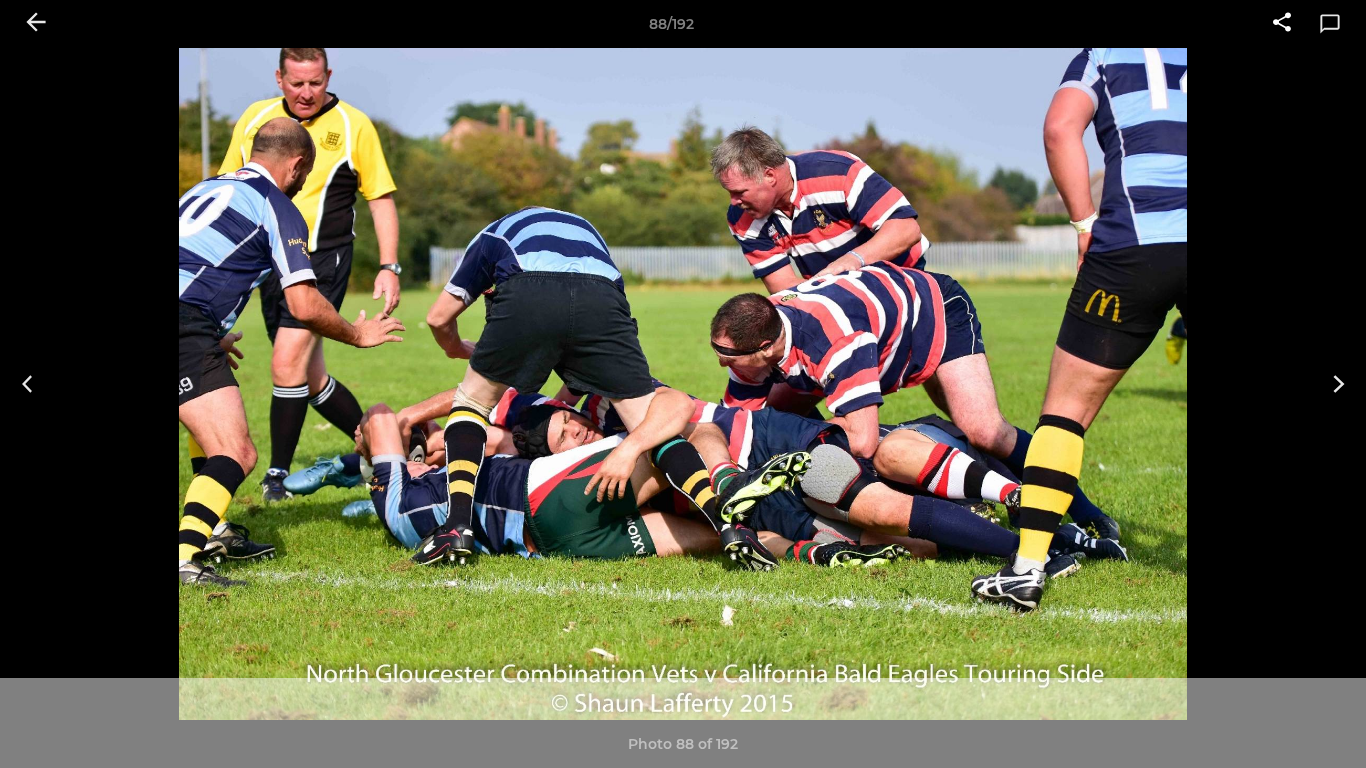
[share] (1282, 24)
